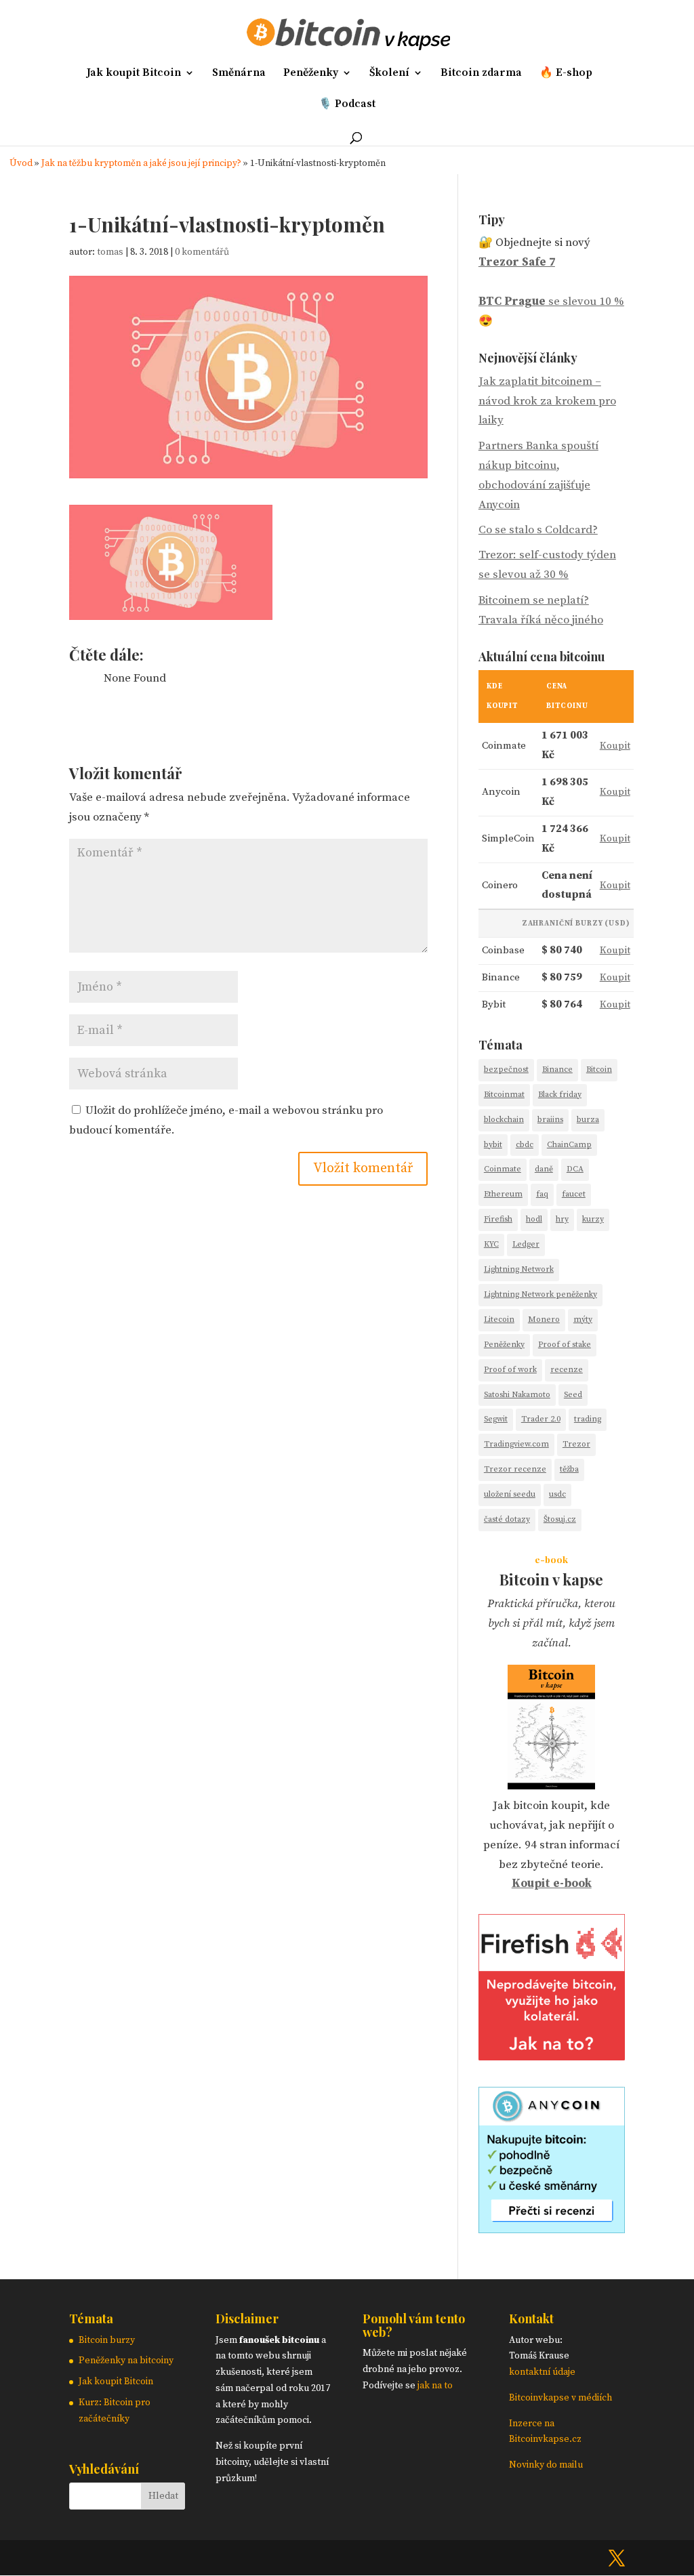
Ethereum (503, 1194)
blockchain (504, 1120)
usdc (557, 1494)
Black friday (560, 1095)
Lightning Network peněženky (540, 1294)
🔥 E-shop (566, 74)
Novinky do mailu (546, 2465)
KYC (491, 1244)
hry (562, 1219)
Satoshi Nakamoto (517, 1395)
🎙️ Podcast (347, 105)
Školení (389, 74)
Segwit (496, 1419)
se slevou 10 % (551, 302)
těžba (569, 1469)
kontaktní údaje (542, 2372)
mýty (583, 1320)
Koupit (615, 746)
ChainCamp (569, 1145)
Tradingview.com (516, 1444)
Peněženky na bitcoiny (126, 2361)
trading (588, 1419)
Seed (573, 1395)
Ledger (526, 1244)
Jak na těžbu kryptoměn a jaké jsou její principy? (141, 164)
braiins (550, 1120)
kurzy (593, 1219)
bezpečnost (506, 1069)
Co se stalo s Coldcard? (538, 530)
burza (588, 1120)
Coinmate (503, 1169)
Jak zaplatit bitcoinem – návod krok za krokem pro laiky (547, 401)
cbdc (525, 1145)
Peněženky (311, 74)
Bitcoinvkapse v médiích (560, 2398)
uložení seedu (510, 1494)
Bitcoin (599, 1069)
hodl (534, 1219)
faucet (574, 1194)
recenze (567, 1370)
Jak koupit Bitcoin (134, 74)
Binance (557, 1069)
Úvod (21, 164)
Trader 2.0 (541, 1419)
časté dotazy (507, 1519)
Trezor (576, 1444)
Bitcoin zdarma (481, 74)
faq (542, 1194)
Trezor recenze (515, 1469)
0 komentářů (202, 252)
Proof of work (510, 1370)
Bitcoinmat (504, 1095)
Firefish (498, 1219)
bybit (493, 1145)
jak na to (435, 2386)
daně (544, 1169)
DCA (575, 1169)
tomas (110, 252)
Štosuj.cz (560, 1519)
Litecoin (499, 1320)
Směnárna (239, 74)
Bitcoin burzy (107, 2340)
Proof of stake (565, 1345)
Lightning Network (519, 1269)
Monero (544, 1320)
